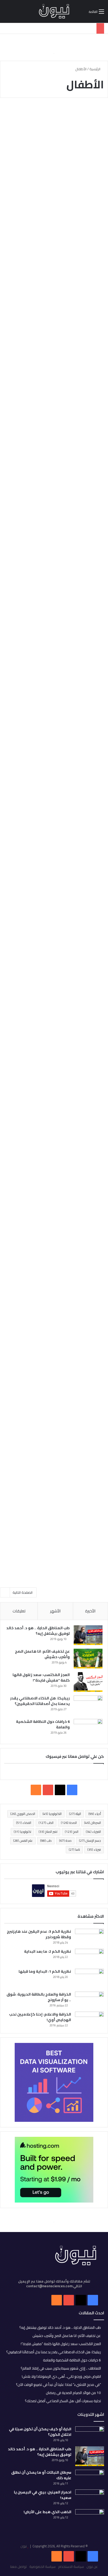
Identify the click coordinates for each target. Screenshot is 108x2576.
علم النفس (23, 1841)
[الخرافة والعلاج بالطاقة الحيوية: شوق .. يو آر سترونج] (89, 2000)
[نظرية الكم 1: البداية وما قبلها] (89, 1978)
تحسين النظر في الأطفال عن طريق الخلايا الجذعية (56, 1150)
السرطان (93, 1823)
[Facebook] (93, 2556)
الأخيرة (90, 1611)
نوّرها (94, 254)
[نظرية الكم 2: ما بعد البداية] (89, 1957)
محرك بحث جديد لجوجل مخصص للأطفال (64, 1440)
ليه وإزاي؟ (90, 115)
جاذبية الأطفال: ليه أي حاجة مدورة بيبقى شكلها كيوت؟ (56, 128)
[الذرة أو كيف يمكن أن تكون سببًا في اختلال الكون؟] (90, 2435)
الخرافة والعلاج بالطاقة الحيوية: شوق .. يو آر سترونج (39, 1997)
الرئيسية (95, 69)
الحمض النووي (23, 1814)
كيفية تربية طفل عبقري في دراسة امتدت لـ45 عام (55, 569)
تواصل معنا (18, 2567)
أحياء (95, 1814)
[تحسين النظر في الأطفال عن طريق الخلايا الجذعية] (54, 1192)
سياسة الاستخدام (71, 2567)
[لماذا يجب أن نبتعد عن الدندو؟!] (54, 921)
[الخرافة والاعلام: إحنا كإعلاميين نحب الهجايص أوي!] (89, 2020)
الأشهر (55, 1611)
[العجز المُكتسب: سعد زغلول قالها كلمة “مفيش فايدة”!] (88, 1682)
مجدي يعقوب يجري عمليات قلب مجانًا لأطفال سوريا (55, 1285)
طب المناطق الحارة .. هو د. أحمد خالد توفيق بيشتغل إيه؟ (38, 1631)
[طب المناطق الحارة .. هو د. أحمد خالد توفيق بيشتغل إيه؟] (88, 1635)
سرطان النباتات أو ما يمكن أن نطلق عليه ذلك (41, 2475)
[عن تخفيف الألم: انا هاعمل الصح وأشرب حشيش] (88, 1659)
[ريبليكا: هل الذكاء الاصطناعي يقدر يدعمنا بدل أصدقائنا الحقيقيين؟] (88, 1705)
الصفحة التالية (23, 1592)
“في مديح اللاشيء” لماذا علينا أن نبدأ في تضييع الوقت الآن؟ (58, 2385)
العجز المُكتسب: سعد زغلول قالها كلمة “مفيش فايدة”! (41, 1677)
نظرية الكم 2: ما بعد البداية (48, 1951)
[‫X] (60, 1790)
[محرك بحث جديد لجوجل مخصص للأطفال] (54, 1500)
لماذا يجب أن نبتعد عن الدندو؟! (65, 871)
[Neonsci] (54, 11)
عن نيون (92, 2567)
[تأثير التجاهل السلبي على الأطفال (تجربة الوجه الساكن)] (54, 469)
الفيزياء (93, 1832)
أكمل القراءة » (81, 226)
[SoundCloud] (57, 2556)
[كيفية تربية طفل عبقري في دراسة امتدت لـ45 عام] (54, 619)
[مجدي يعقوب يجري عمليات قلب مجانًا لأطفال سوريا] (54, 1340)
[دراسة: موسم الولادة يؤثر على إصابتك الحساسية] (54, 1057)
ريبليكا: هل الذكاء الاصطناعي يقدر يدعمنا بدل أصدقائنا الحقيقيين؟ (40, 1701)
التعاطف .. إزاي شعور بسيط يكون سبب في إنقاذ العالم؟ (61, 2368)
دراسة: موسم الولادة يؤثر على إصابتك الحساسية (60, 1016)
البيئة (75, 1814)
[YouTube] (69, 2556)
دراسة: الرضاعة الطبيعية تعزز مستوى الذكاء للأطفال (54, 720)
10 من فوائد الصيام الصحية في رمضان (73, 2393)
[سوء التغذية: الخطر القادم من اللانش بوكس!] (54, 315)
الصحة (69, 1823)
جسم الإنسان (90, 1841)
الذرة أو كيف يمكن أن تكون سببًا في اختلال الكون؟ (40, 2432)
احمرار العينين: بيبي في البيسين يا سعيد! (43, 2495)
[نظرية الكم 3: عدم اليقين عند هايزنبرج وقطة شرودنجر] (89, 1937)
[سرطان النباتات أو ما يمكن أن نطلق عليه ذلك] (90, 2477)
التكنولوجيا (52, 1814)
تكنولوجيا (22, 1832)
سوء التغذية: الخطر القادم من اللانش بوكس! (58, 267)
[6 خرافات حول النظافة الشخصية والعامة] (88, 1729)
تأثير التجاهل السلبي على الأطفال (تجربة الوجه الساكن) (54, 413)
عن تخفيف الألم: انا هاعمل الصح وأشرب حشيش (42, 1654)
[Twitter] (81, 2556)
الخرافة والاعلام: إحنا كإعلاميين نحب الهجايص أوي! (40, 2017)
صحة (65, 1841)
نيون (24, 2546)
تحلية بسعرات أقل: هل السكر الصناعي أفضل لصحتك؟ (63, 2401)
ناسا (74, 1849)
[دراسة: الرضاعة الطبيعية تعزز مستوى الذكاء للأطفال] (54, 770)
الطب (46, 1823)
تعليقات (19, 1611)
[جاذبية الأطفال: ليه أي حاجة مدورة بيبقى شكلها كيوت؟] (54, 175)
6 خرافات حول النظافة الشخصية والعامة (43, 1724)
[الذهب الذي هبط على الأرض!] (90, 2518)
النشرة (93, 556)
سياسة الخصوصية (42, 2567)
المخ (72, 1832)
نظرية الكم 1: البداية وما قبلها (45, 1971)
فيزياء (94, 1849)
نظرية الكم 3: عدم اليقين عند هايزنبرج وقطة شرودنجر (39, 1934)
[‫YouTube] (48, 1790)
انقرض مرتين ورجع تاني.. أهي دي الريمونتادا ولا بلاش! (61, 2376)
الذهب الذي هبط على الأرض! (47, 2512)
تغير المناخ (48, 1832)
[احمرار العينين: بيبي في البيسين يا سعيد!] (90, 2497)
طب (46, 1841)
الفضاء (24, 1823)
